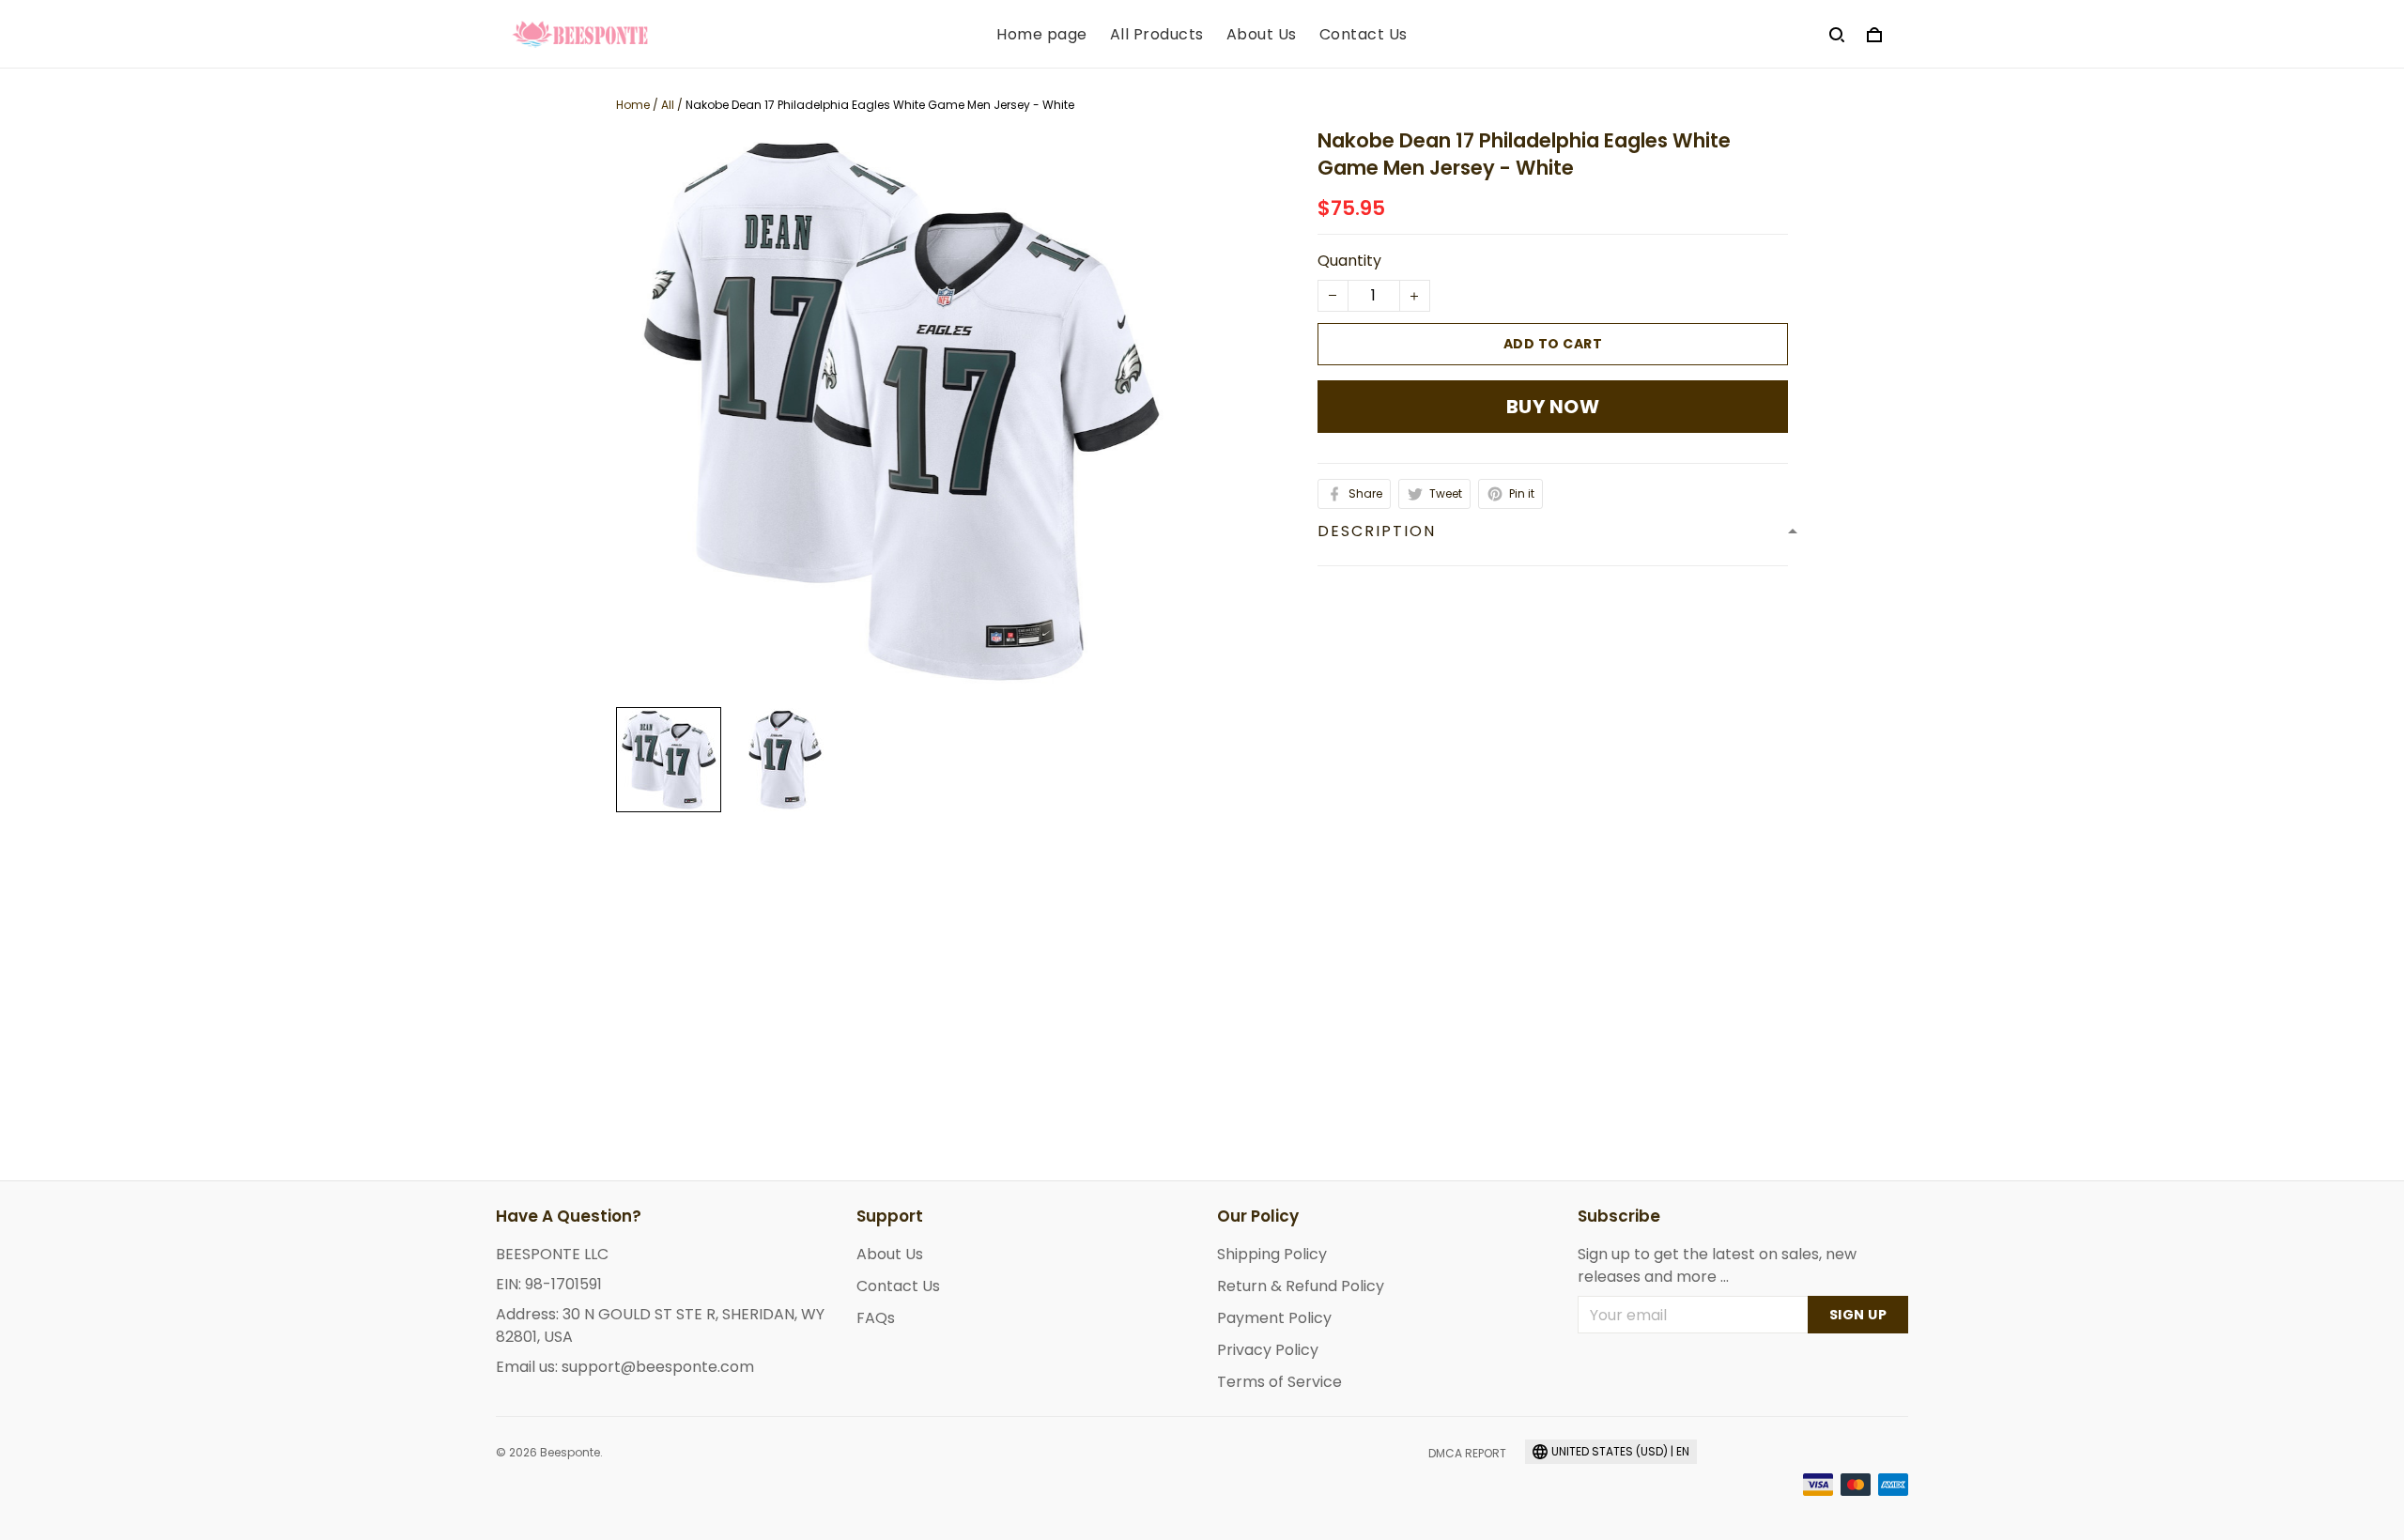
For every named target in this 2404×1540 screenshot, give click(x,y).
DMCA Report (1467, 1453)
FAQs (876, 1318)
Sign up (1858, 1315)
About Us (1262, 35)
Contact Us (1364, 35)
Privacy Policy (1268, 1350)
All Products (1157, 35)
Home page (1042, 35)
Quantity (1349, 261)
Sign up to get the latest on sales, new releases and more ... (1717, 1265)
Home (633, 105)
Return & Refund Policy (1301, 1286)
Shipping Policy (1272, 1254)
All (668, 105)
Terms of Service (1279, 1382)
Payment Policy (1274, 1318)
